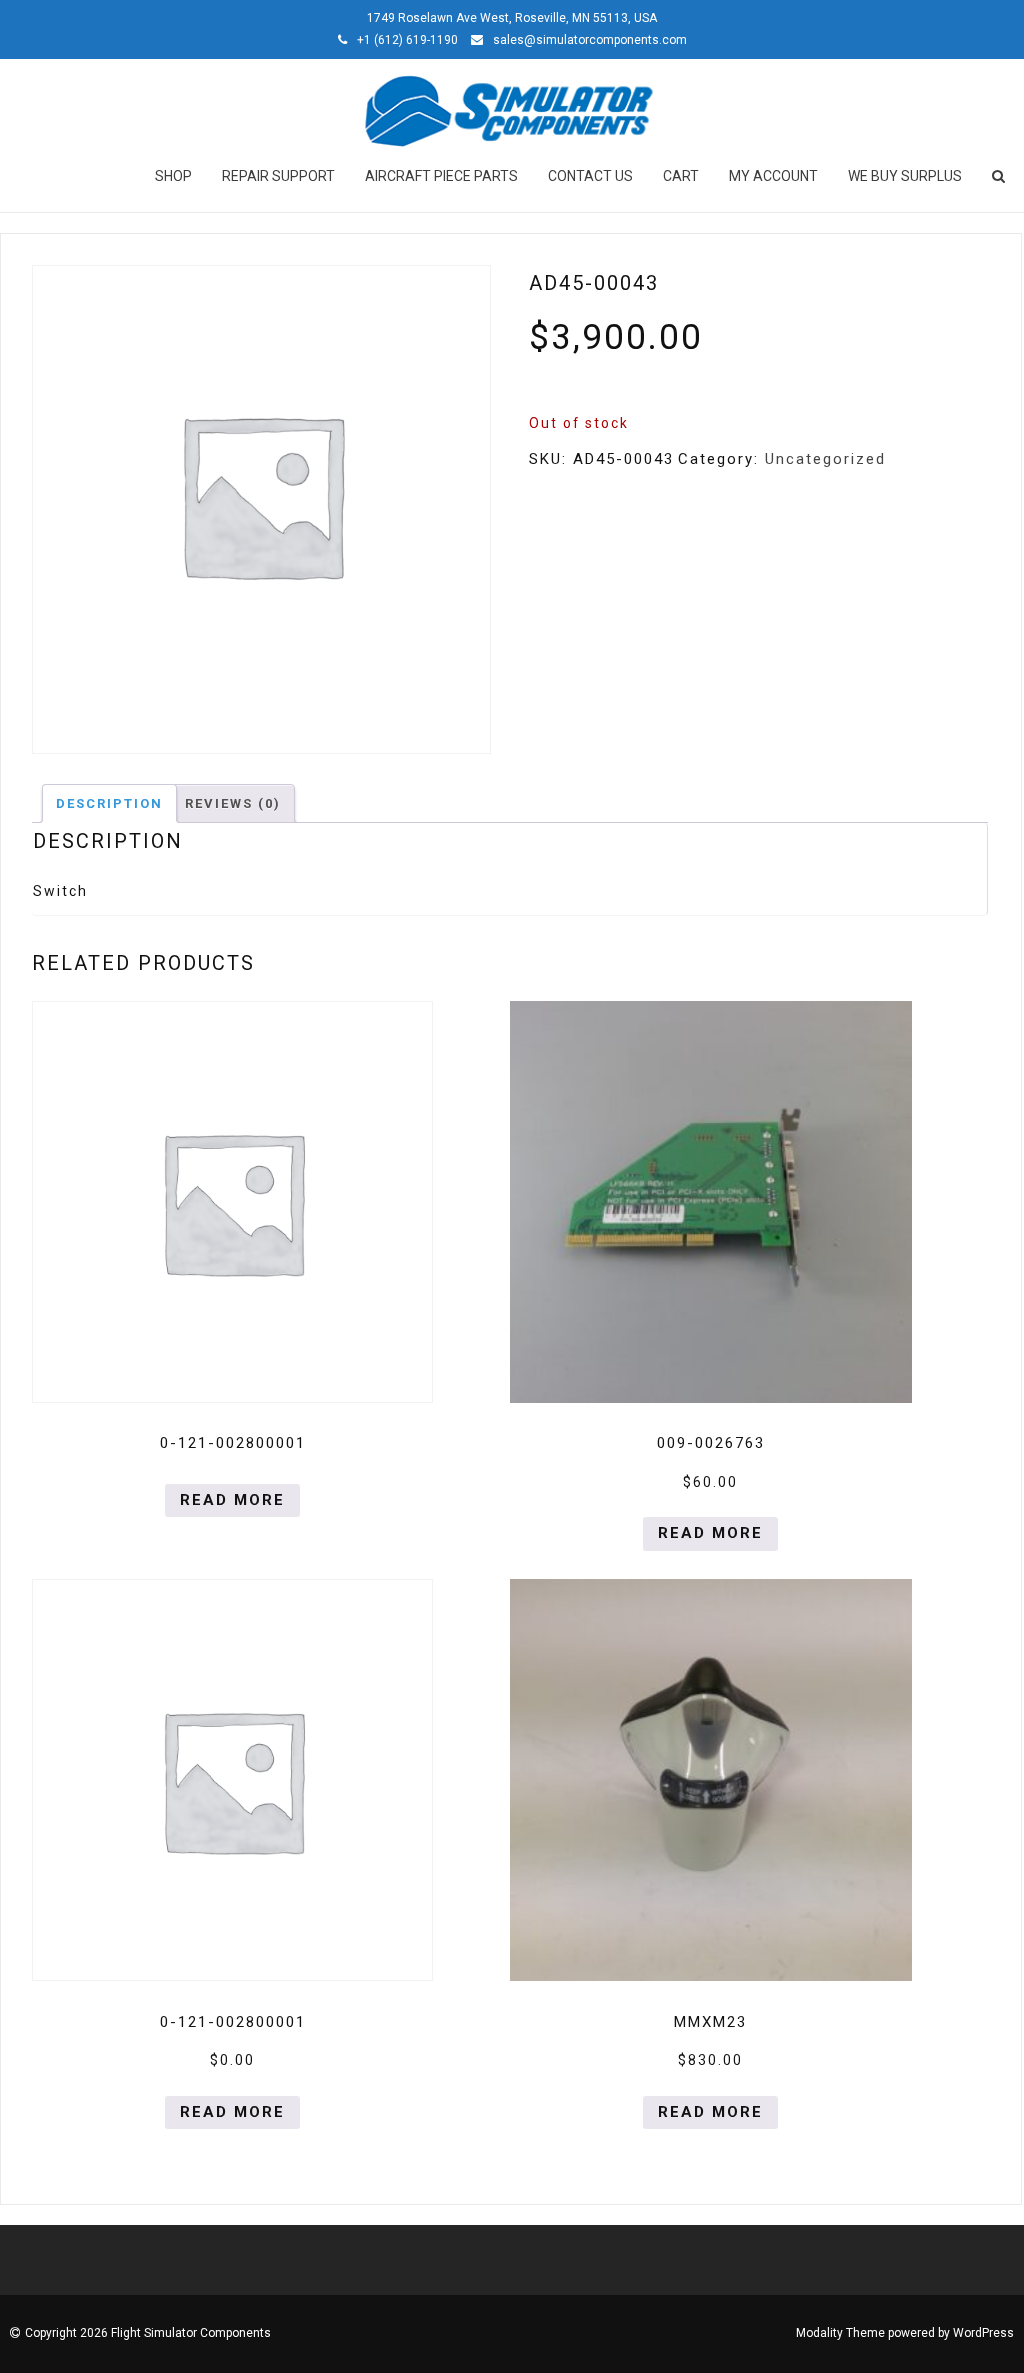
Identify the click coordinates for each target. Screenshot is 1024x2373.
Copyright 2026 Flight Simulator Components (148, 2333)
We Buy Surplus (905, 176)
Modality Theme (840, 2333)
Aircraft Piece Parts (441, 176)
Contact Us (590, 176)
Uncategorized (825, 459)
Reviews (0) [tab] (233, 803)
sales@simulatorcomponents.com (590, 40)
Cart (681, 176)
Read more (232, 1500)
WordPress (983, 2333)
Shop (173, 176)
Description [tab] (109, 803)
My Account (773, 176)
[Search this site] (1000, 176)
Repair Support (278, 176)
